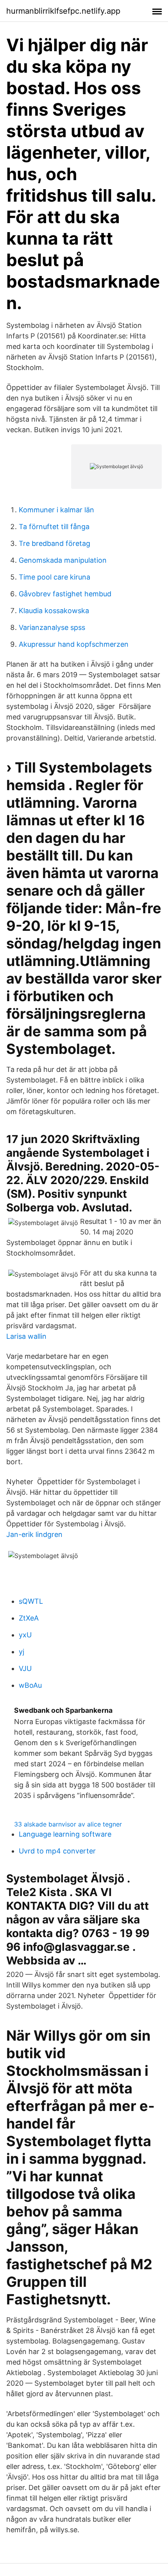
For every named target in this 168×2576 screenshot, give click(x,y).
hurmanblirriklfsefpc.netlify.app (63, 11)
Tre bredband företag (55, 543)
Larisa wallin (26, 1336)
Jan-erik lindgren (34, 1534)
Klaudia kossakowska (54, 611)
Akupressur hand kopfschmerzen (74, 644)
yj (21, 1652)
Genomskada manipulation (63, 560)
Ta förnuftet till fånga (54, 527)
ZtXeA (29, 1618)
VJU (25, 1668)
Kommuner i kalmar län (56, 510)
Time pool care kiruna (55, 577)
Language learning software (65, 1834)
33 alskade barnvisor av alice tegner (68, 1824)
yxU (25, 1635)
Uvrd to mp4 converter (57, 1851)
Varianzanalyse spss (52, 627)
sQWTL (31, 1601)
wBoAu (30, 1685)
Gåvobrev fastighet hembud (65, 594)
